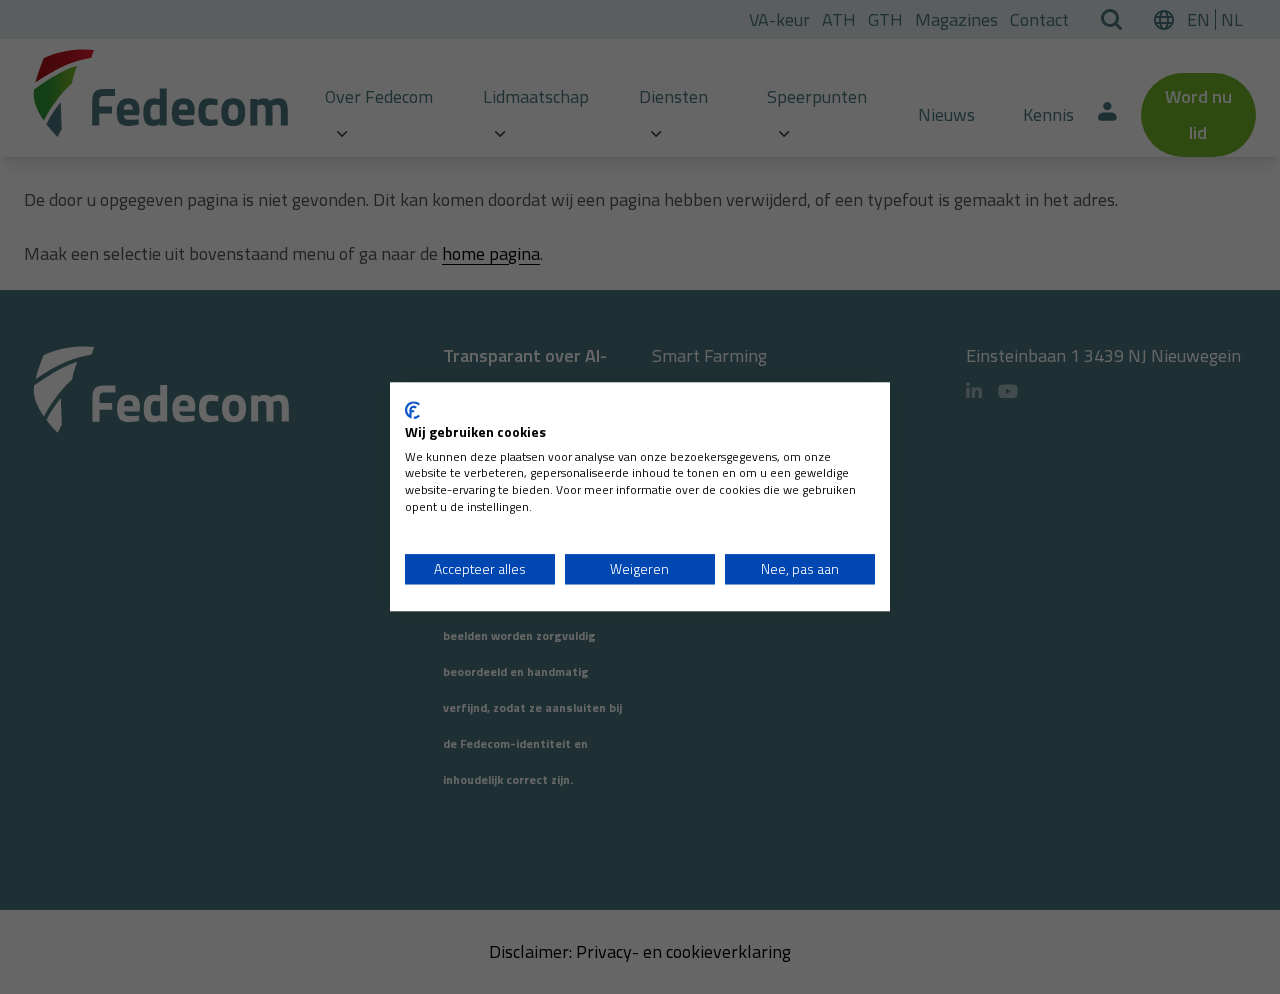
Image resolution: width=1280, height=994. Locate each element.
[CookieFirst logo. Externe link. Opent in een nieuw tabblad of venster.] (412, 410)
